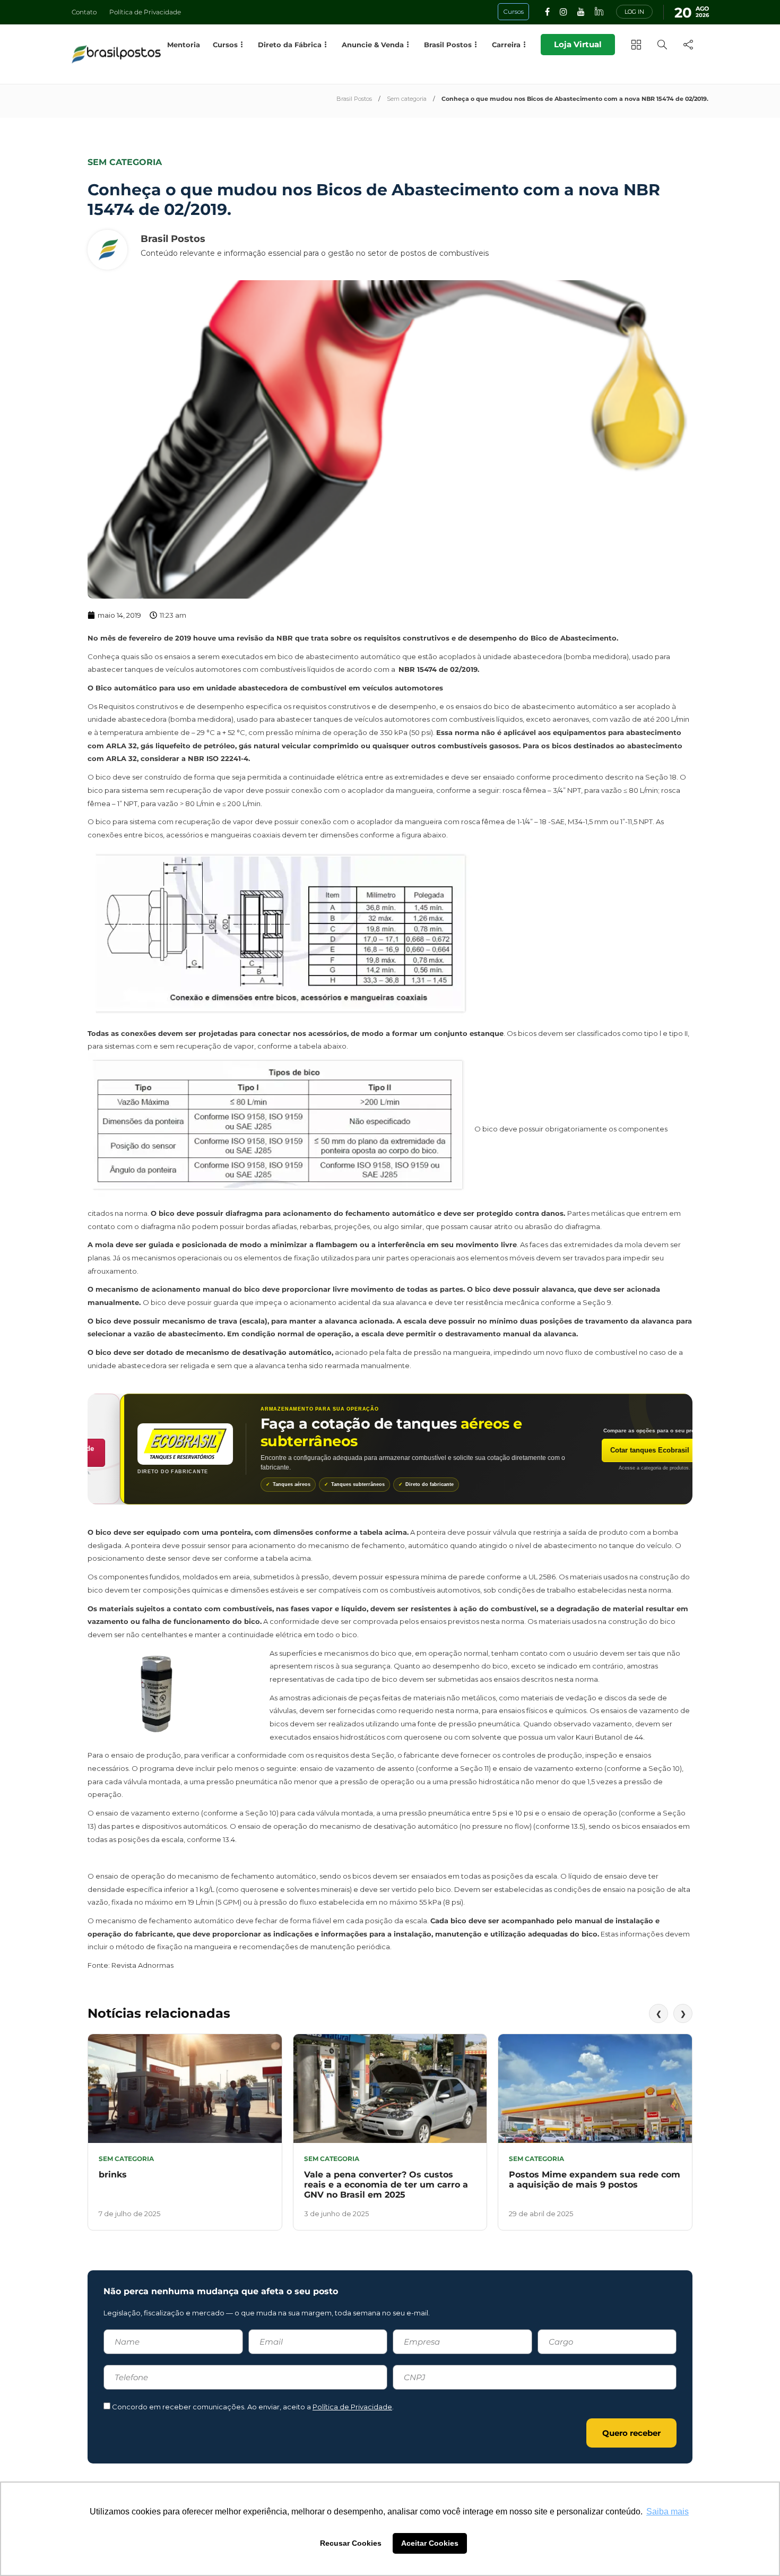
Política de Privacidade (145, 12)
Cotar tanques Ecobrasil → (622, 1450)
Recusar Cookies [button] (351, 2543)
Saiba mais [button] (668, 2512)
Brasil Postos (354, 99)
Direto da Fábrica (290, 45)
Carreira (506, 45)
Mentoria (184, 45)
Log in (634, 12)
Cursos (225, 45)
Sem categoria (407, 99)
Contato (84, 12)
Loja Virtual (578, 44)
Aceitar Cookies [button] (430, 2543)
